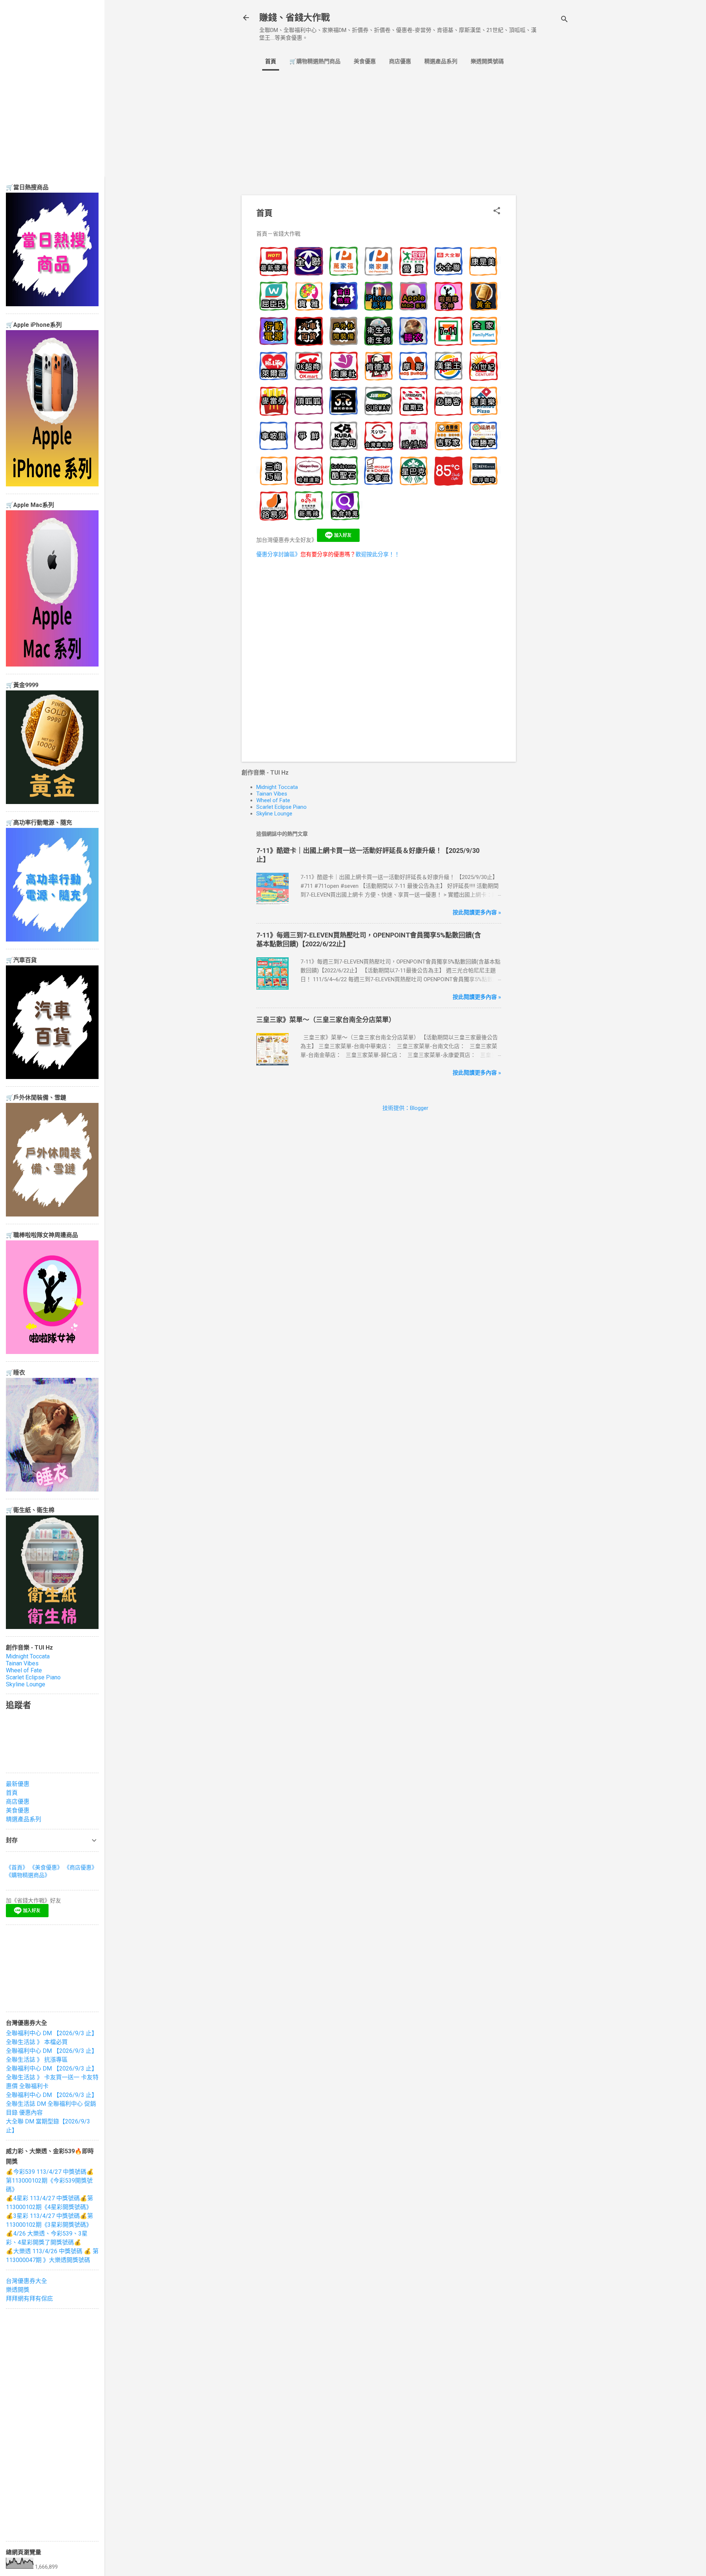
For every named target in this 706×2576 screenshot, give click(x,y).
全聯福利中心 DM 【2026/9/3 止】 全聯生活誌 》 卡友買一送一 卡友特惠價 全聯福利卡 (52, 2077)
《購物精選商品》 (28, 1875)
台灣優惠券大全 (26, 2281)
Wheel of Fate (273, 800)
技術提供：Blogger (405, 1108)
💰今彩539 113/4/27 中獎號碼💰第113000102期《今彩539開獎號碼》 (50, 2181)
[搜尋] (564, 20)
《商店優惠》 (81, 1868)
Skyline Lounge (274, 814)
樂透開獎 (18, 2290)
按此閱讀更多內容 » (477, 912)
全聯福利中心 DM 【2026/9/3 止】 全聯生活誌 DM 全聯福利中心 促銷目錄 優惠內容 (52, 2104)
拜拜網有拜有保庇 (29, 2299)
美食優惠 (365, 61)
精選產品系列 (441, 61)
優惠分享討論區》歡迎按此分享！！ (328, 554)
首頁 (271, 61)
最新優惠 (18, 1784)
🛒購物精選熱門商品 (315, 61)
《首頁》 (17, 1868)
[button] (497, 211)
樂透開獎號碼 (487, 61)
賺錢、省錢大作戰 (295, 18)
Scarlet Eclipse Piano (281, 807)
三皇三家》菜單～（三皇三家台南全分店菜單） (326, 1020)
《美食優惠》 (46, 1868)
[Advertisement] (545, 197)
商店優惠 (400, 61)
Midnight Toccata (277, 787)
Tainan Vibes (272, 794)
